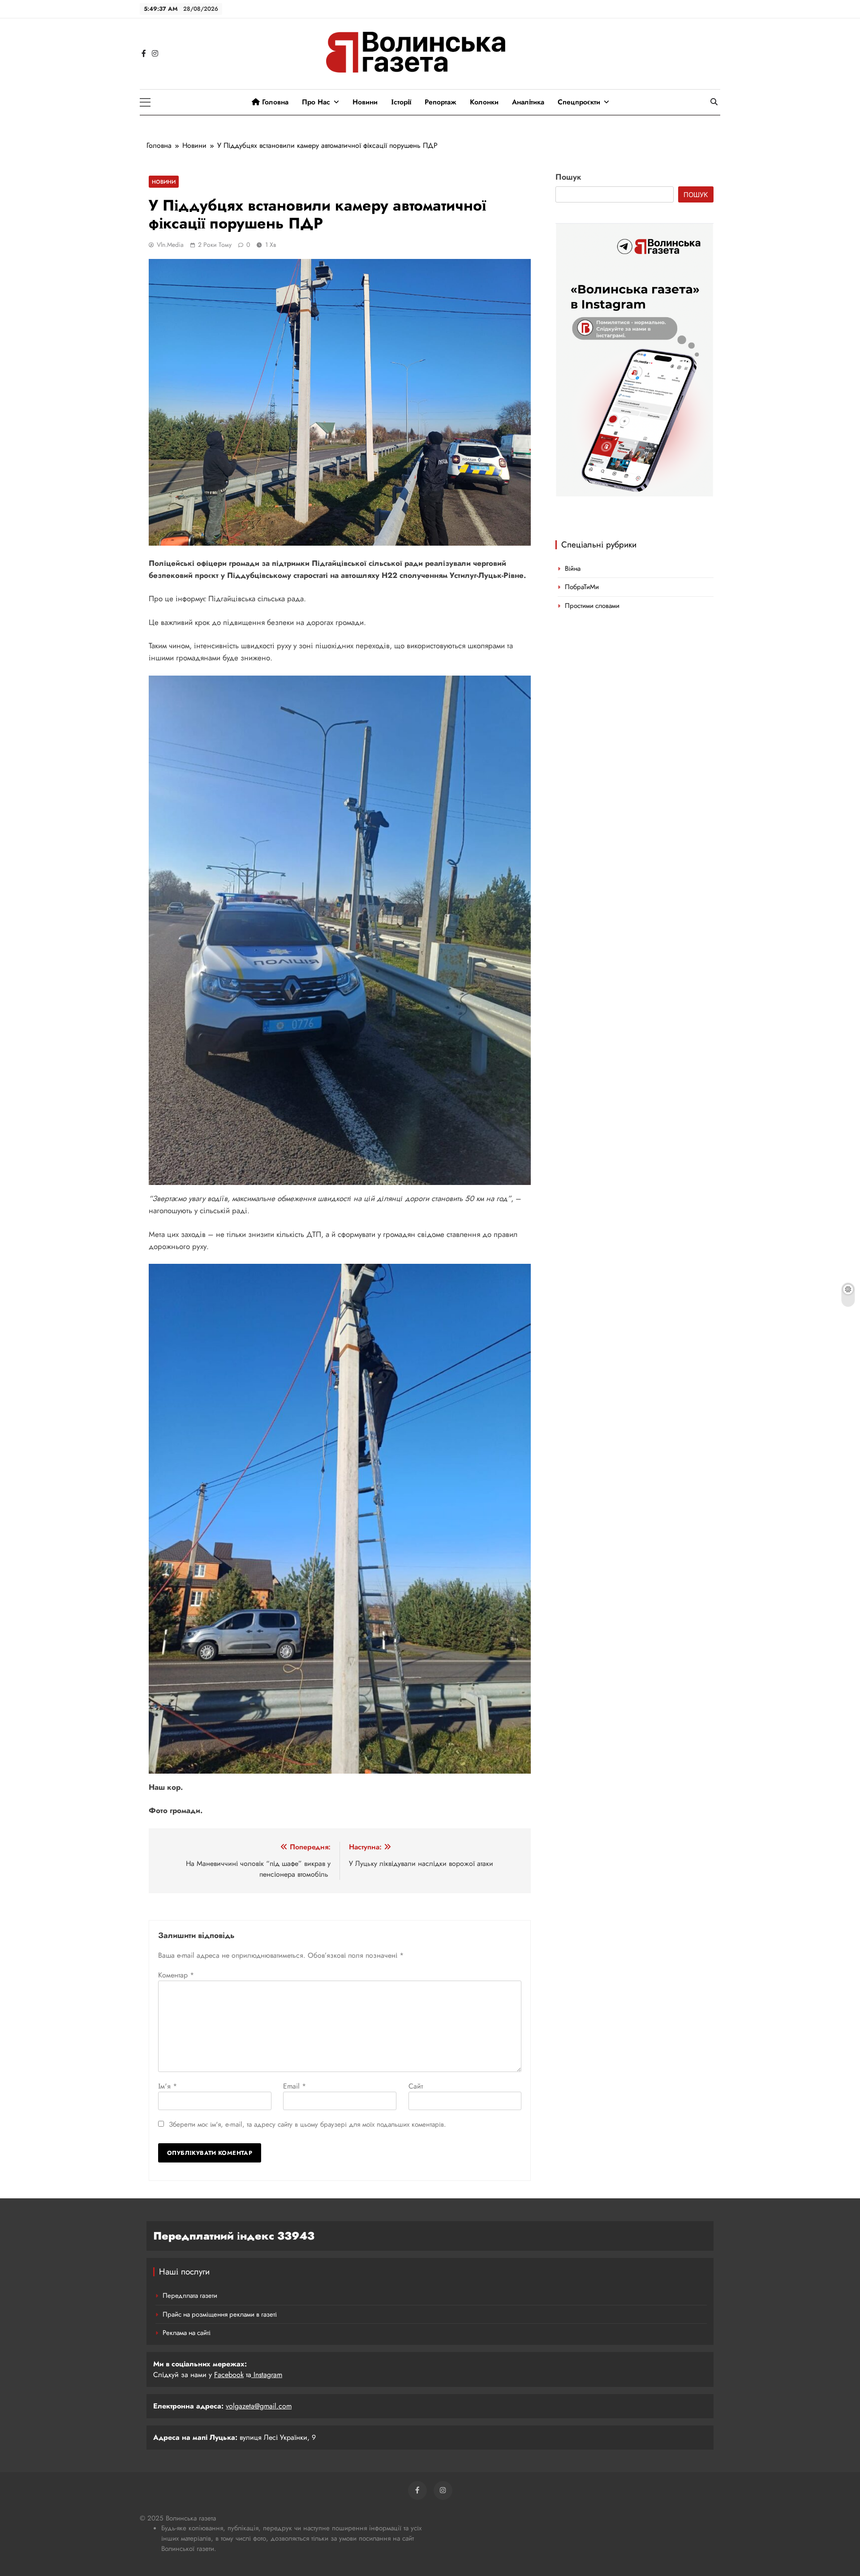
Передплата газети (190, 2296)
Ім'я (168, 2086)
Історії (401, 102)
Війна (573, 569)
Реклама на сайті (187, 2333)
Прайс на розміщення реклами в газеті (220, 2314)
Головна (274, 102)
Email (295, 2086)
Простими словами (592, 606)
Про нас (316, 102)
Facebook (229, 2375)
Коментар (176, 1975)
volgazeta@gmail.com (259, 2406)
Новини (365, 102)
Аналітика (528, 102)
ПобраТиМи (582, 587)
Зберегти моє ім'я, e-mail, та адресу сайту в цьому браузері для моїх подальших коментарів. (307, 2124)
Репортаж (441, 102)
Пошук (568, 177)
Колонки (484, 102)
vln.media (170, 245)
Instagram (267, 2375)
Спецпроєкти (579, 102)
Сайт (416, 2086)
